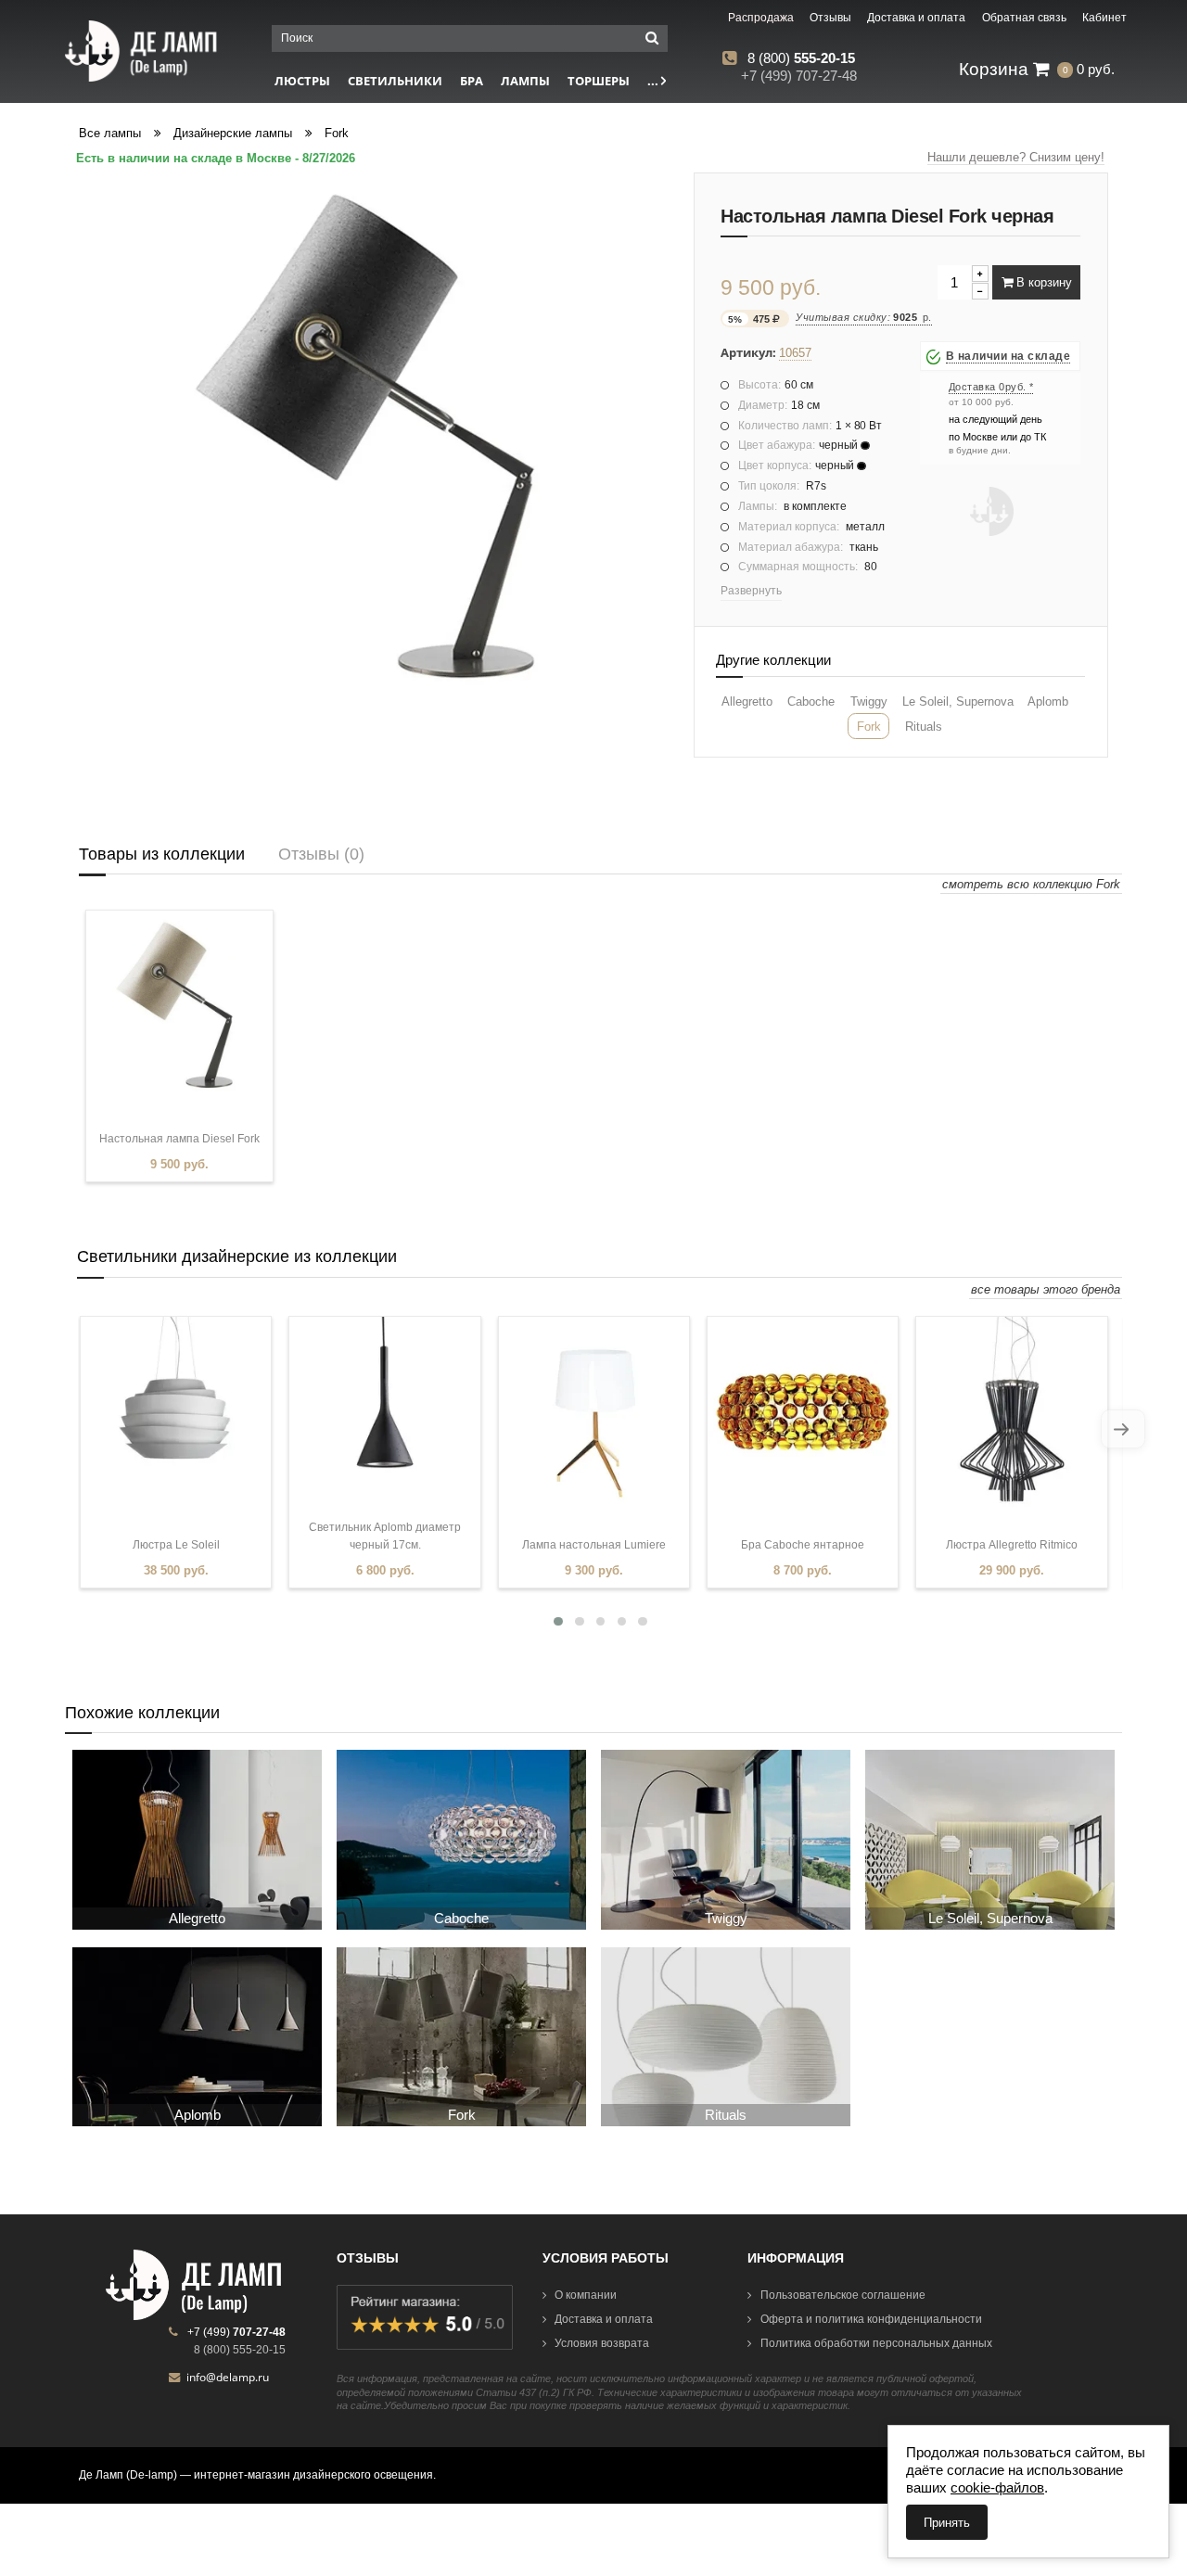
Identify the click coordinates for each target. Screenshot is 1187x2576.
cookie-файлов (997, 2487)
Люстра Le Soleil (176, 1545)
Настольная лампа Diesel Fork (179, 1139)
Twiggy (869, 701)
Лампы (525, 81)
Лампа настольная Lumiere (594, 1545)
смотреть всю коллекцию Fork (1031, 884)
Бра (472, 81)
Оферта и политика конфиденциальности (871, 2319)
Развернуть (751, 591)
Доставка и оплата (604, 2319)
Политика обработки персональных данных (876, 2343)
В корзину (1042, 282)
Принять (947, 2523)
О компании (586, 2295)
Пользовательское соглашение (843, 2295)
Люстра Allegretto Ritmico (1012, 1545)
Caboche (811, 701)
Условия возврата (602, 2343)
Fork (337, 133)
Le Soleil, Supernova (958, 701)
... (654, 81)
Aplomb (1048, 701)
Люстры (302, 81)
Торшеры (599, 81)
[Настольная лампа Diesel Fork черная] (372, 435)
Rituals (924, 727)
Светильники (395, 81)
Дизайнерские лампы (233, 133)
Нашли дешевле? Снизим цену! (1016, 157)
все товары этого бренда (1046, 1289)
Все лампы (110, 133)
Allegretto (747, 701)
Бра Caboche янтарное (803, 1545)
